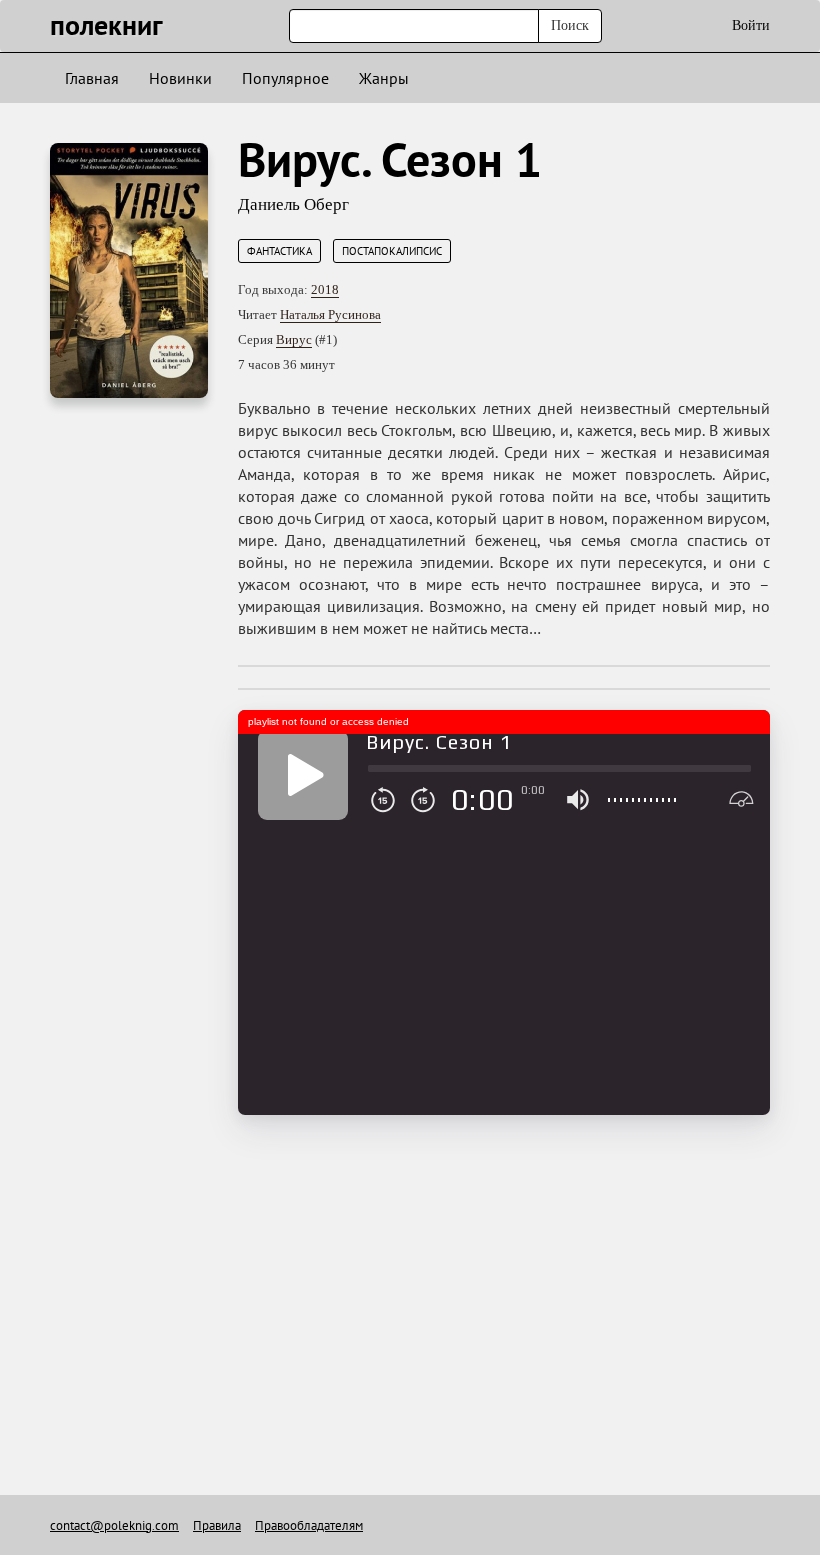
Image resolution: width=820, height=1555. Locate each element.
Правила (217, 1525)
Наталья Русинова (330, 314)
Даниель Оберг (293, 204)
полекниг (106, 24)
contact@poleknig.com (114, 1525)
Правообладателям (309, 1525)
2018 (325, 289)
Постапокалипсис (392, 251)
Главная (92, 78)
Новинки (180, 78)
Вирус (294, 339)
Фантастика (279, 251)
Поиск (570, 25)
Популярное (285, 78)
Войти (751, 25)
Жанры (384, 78)
